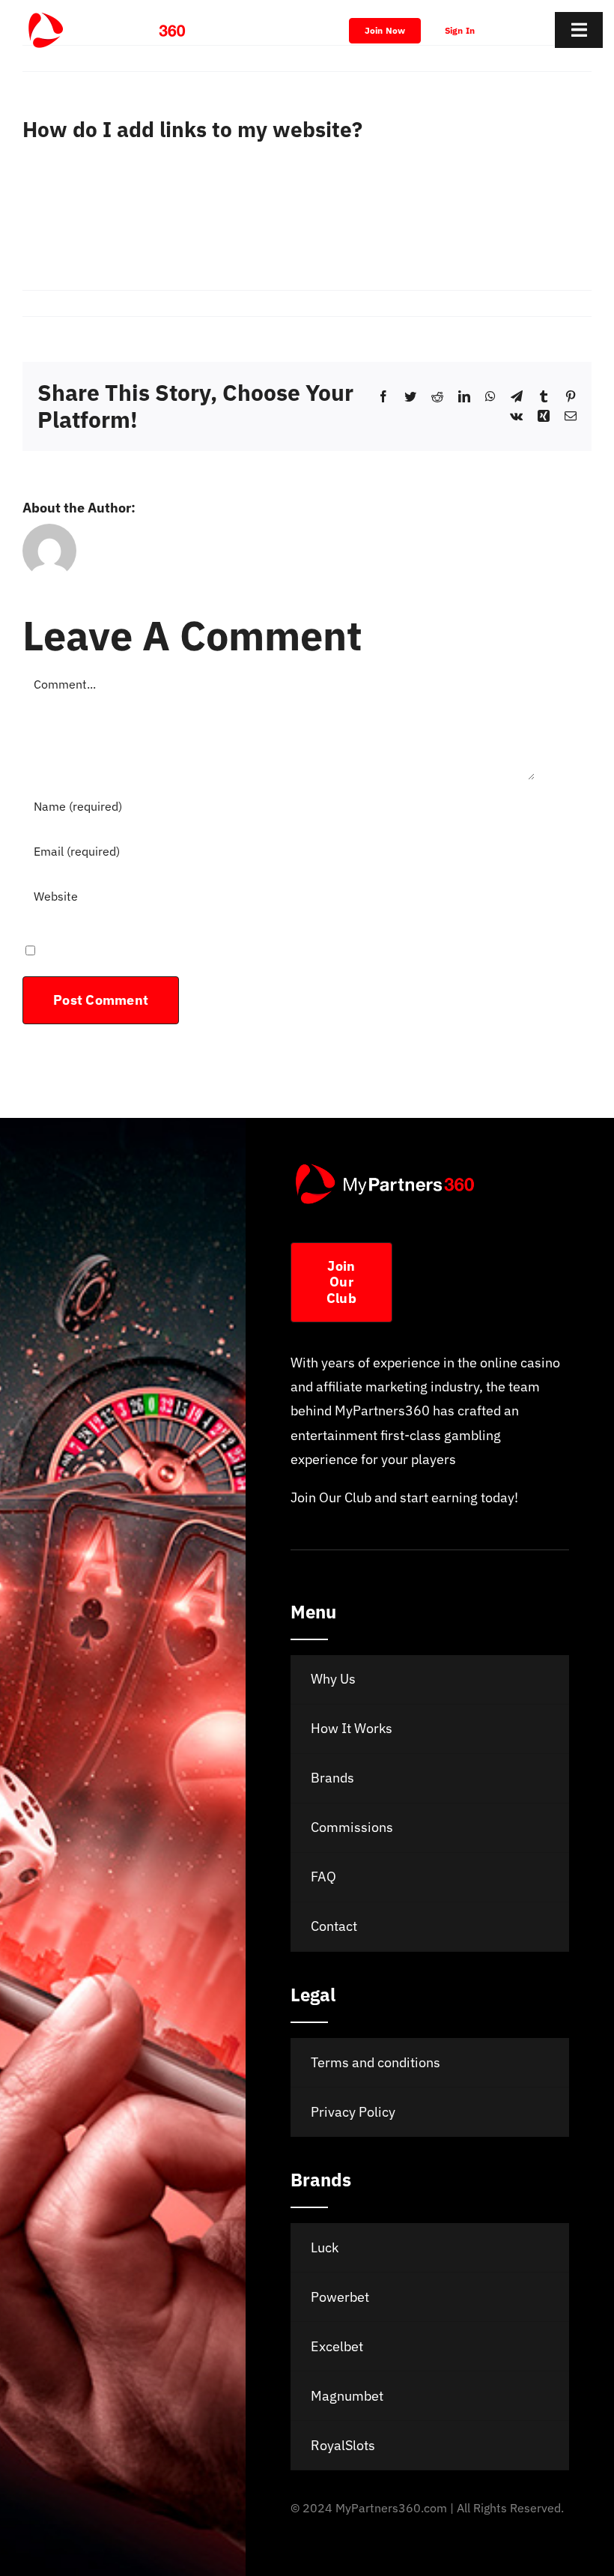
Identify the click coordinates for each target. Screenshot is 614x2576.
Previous (509, 58)
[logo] (107, 18)
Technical (168, 303)
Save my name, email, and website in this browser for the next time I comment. (276, 949)
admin (49, 303)
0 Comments (227, 303)
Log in (40, 175)
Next (564, 58)
